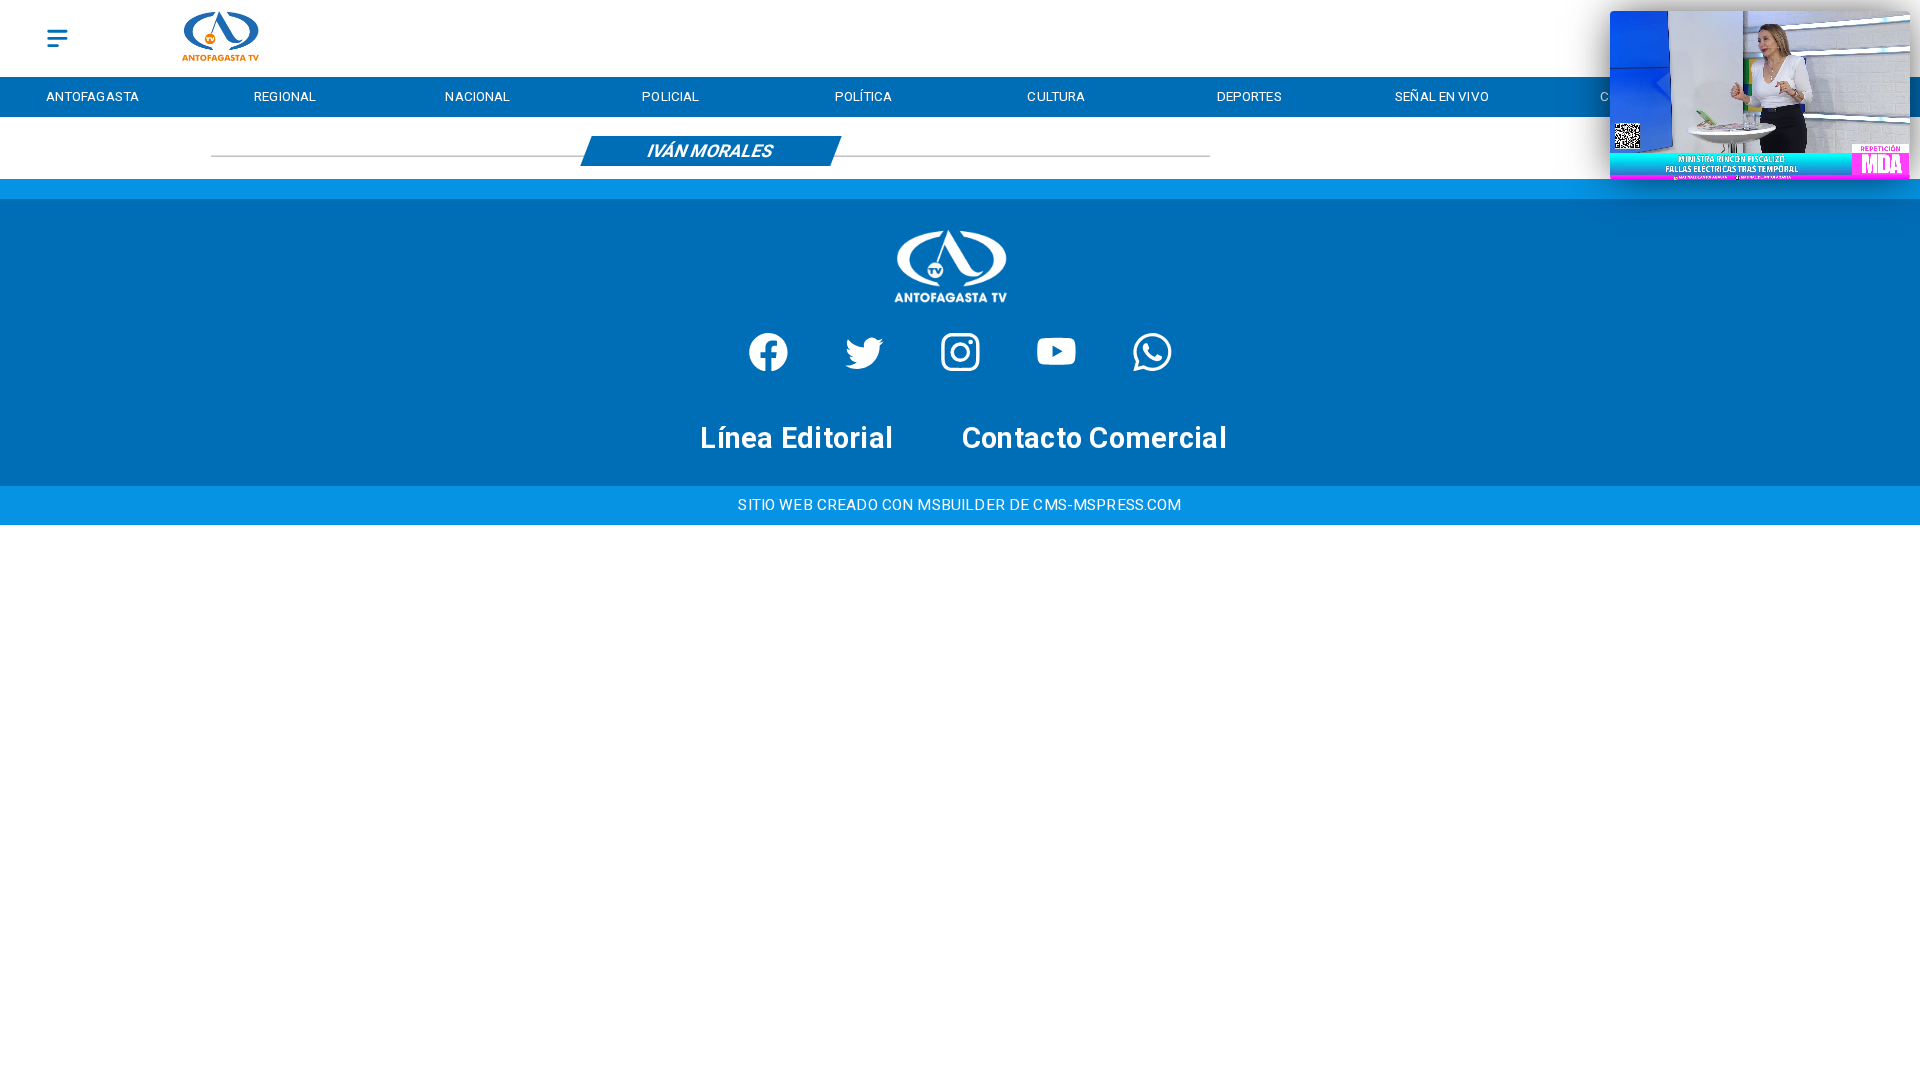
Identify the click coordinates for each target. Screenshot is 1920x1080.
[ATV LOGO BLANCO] (950, 307)
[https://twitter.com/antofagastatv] (864, 364)
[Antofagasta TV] (57, 38)
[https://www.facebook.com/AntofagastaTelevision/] (768, 364)
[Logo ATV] (220, 38)
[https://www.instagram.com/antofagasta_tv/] (960, 364)
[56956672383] (1152, 364)
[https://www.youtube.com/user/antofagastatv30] (1056, 364)
